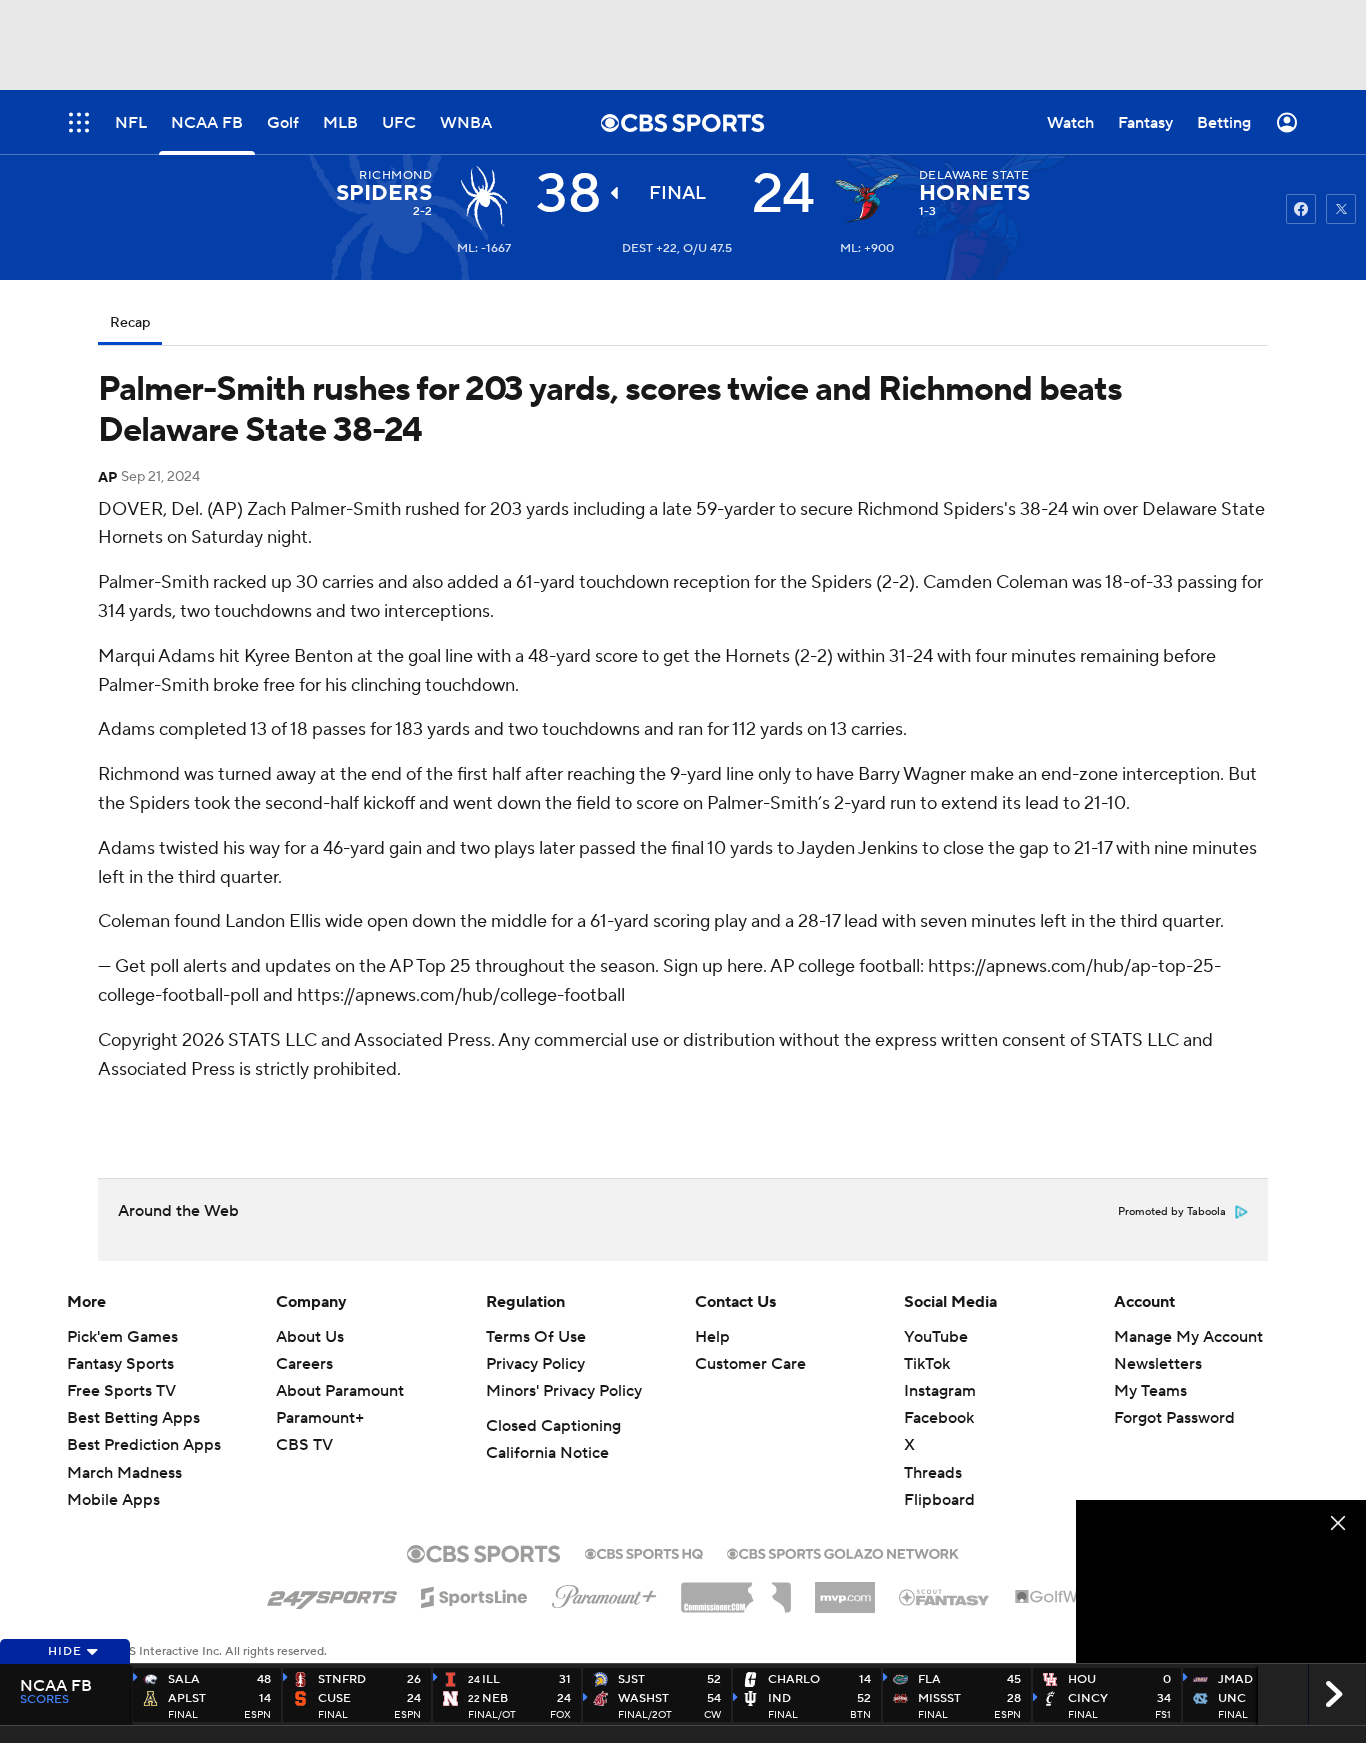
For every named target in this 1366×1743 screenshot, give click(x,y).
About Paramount (340, 1391)
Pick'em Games (122, 1337)
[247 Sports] (332, 1594)
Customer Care (750, 1364)
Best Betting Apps (133, 1418)
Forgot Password (1174, 1418)
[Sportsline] (474, 1594)
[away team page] (484, 198)
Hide (65, 1651)
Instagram (940, 1391)
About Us (310, 1337)
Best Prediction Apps (144, 1445)
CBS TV (304, 1445)
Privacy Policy (535, 1364)
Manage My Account (1188, 1337)
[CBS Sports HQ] (644, 1552)
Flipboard (939, 1500)
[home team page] (867, 198)
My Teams (1150, 1391)
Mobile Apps (113, 1500)
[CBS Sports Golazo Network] (843, 1552)
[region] (1221, 1581)
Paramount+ (320, 1418)
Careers (304, 1364)
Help (712, 1337)
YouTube (936, 1337)
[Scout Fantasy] (945, 1596)
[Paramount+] (604, 1593)
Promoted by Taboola (1172, 1212)
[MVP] (845, 1590)
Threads (933, 1473)
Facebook (939, 1418)
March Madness (124, 1473)
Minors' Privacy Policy (564, 1391)
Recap (130, 323)
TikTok (927, 1364)
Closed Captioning (553, 1426)
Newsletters (1158, 1364)
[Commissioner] (736, 1590)
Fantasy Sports (120, 1364)
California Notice (547, 1453)
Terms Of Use (536, 1337)
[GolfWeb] (1057, 1598)
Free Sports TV (121, 1391)
